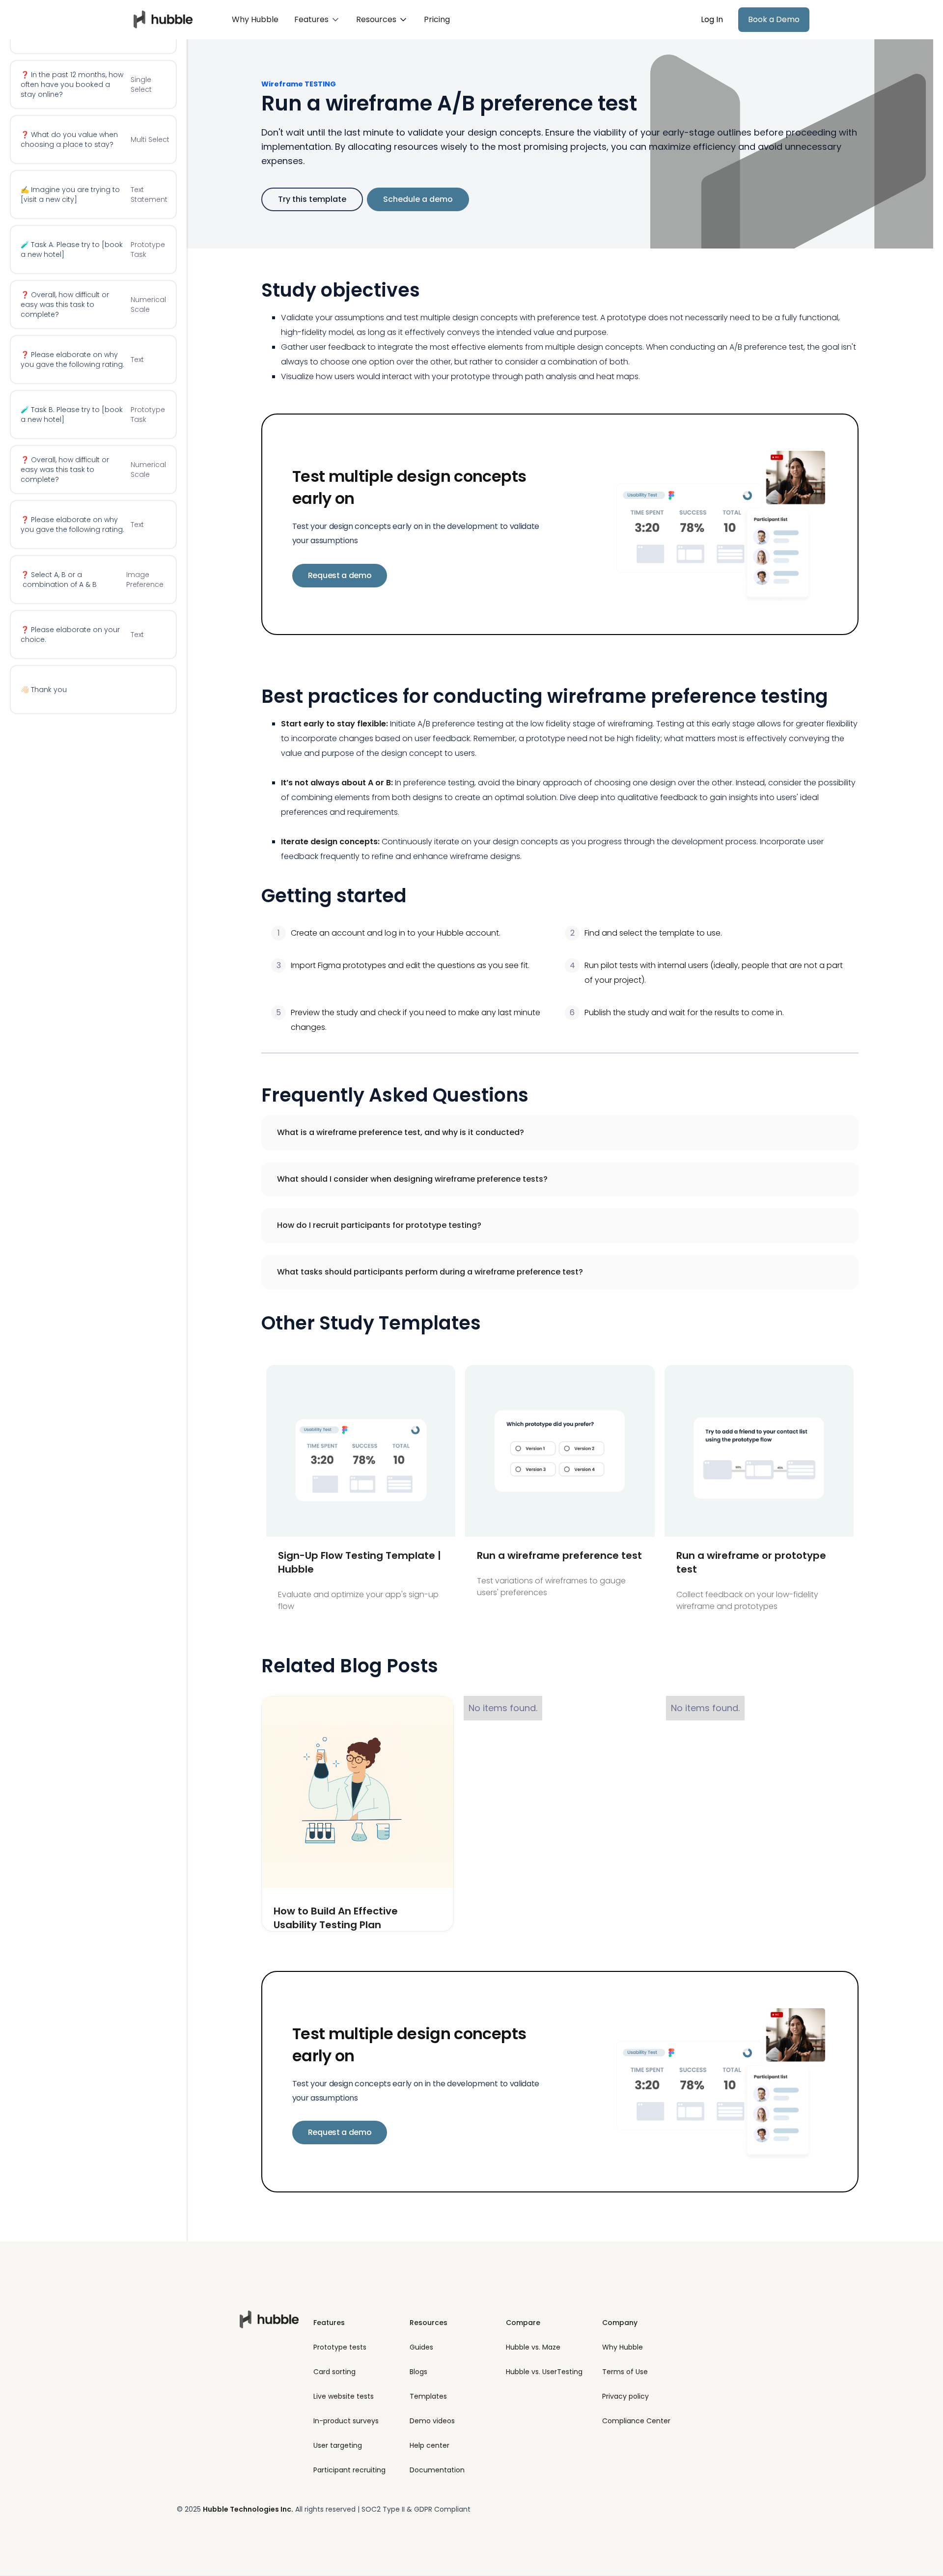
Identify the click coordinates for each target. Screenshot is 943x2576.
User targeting (338, 2445)
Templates (428, 2396)
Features (329, 2323)
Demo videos (432, 2421)
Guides (421, 2347)
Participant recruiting (349, 2470)
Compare (523, 2323)
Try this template (312, 199)
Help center (430, 2445)
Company (620, 2323)
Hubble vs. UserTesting (544, 2372)
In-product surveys (346, 2421)
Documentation (437, 2470)
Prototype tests (340, 2347)
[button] (317, 20)
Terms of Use (625, 2372)
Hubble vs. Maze (533, 2347)
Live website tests (344, 2396)
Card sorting (334, 2372)
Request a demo (340, 575)
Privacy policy (625, 2396)
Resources (429, 2323)
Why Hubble (255, 19)
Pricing (437, 19)
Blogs (418, 2372)
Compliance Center (636, 2421)
